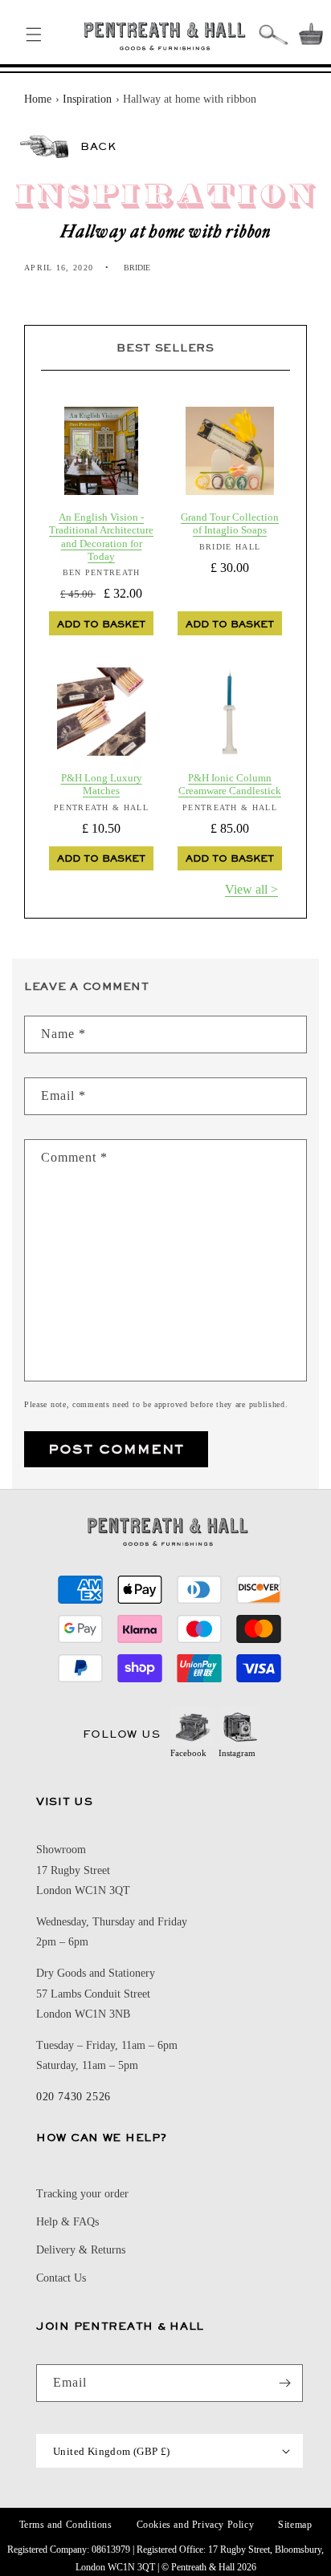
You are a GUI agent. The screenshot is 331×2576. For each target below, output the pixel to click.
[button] (34, 34)
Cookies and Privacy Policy (196, 2525)
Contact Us (61, 2278)
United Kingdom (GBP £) (112, 2451)
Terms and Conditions (66, 2525)
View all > (251, 889)
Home (38, 99)
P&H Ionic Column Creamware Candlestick (230, 784)
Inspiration (87, 99)
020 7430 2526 (74, 2097)
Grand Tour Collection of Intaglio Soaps (230, 523)
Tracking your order (82, 2194)
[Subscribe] (284, 2383)
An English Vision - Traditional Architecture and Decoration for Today (101, 537)
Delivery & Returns (81, 2250)
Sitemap (295, 2525)
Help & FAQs (67, 2222)
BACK (98, 146)
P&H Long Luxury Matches (102, 784)
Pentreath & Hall (203, 2567)
